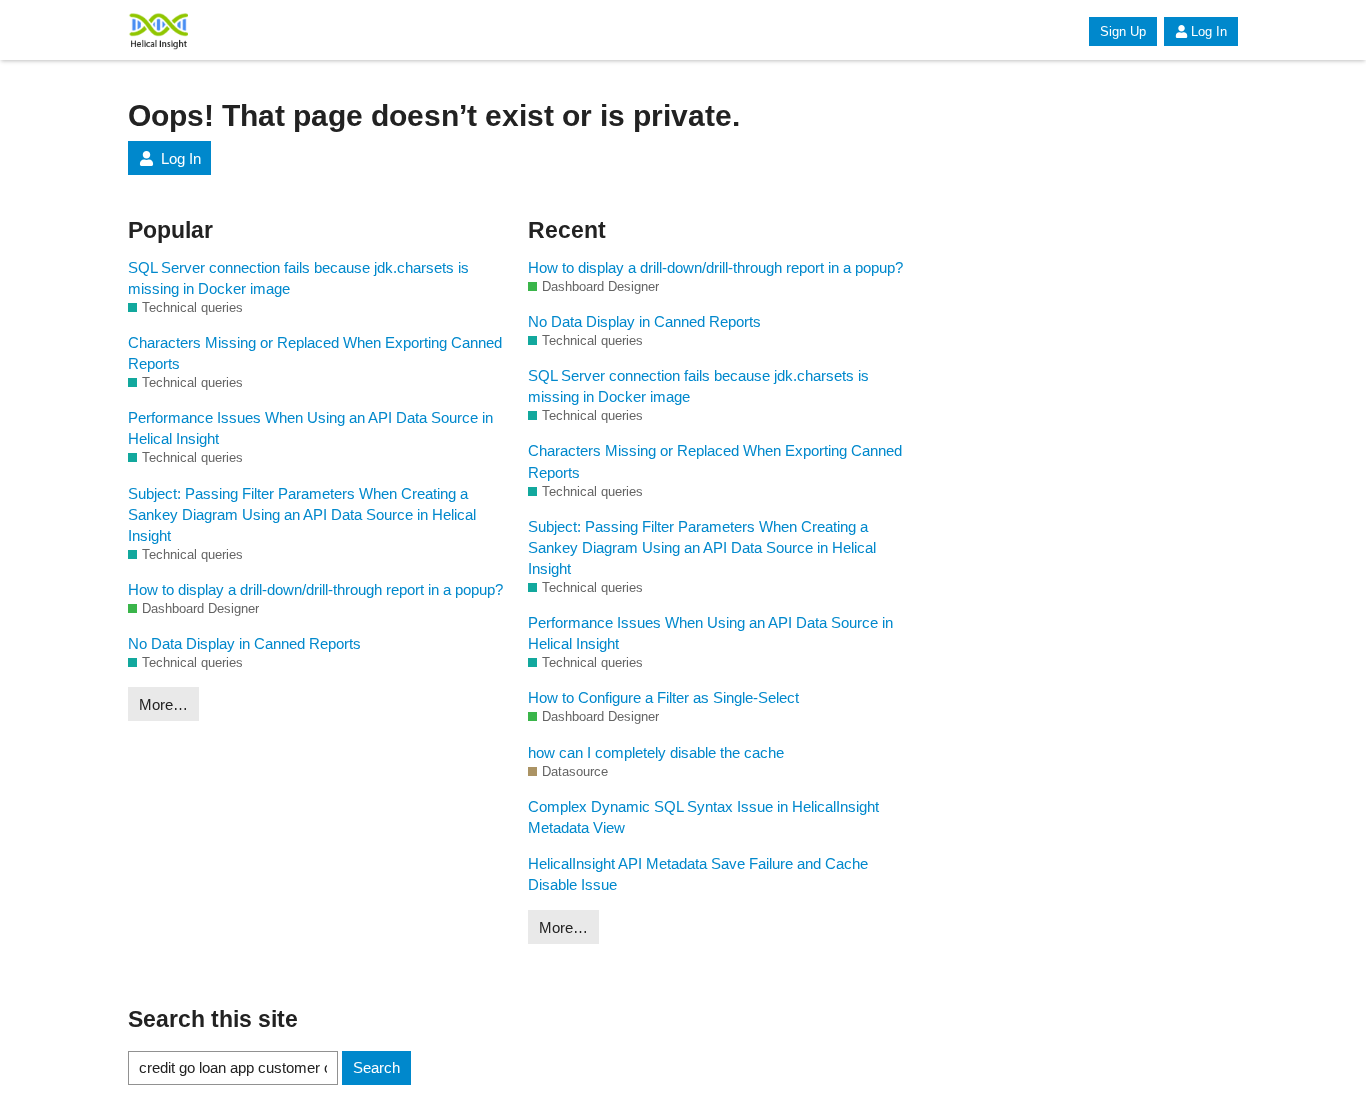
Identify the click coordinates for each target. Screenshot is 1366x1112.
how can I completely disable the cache (656, 752)
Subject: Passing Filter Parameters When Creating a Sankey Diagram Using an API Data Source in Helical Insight (302, 514)
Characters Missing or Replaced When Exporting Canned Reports (315, 353)
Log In (1209, 31)
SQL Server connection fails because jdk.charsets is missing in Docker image (298, 278)
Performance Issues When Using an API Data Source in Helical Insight (310, 428)
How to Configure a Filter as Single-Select (663, 697)
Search (376, 1067)
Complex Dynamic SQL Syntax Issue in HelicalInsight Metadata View (703, 817)
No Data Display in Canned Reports (244, 643)
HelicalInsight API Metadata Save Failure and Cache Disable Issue (698, 874)
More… (163, 704)
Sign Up (1123, 31)
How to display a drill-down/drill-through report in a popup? (315, 589)
